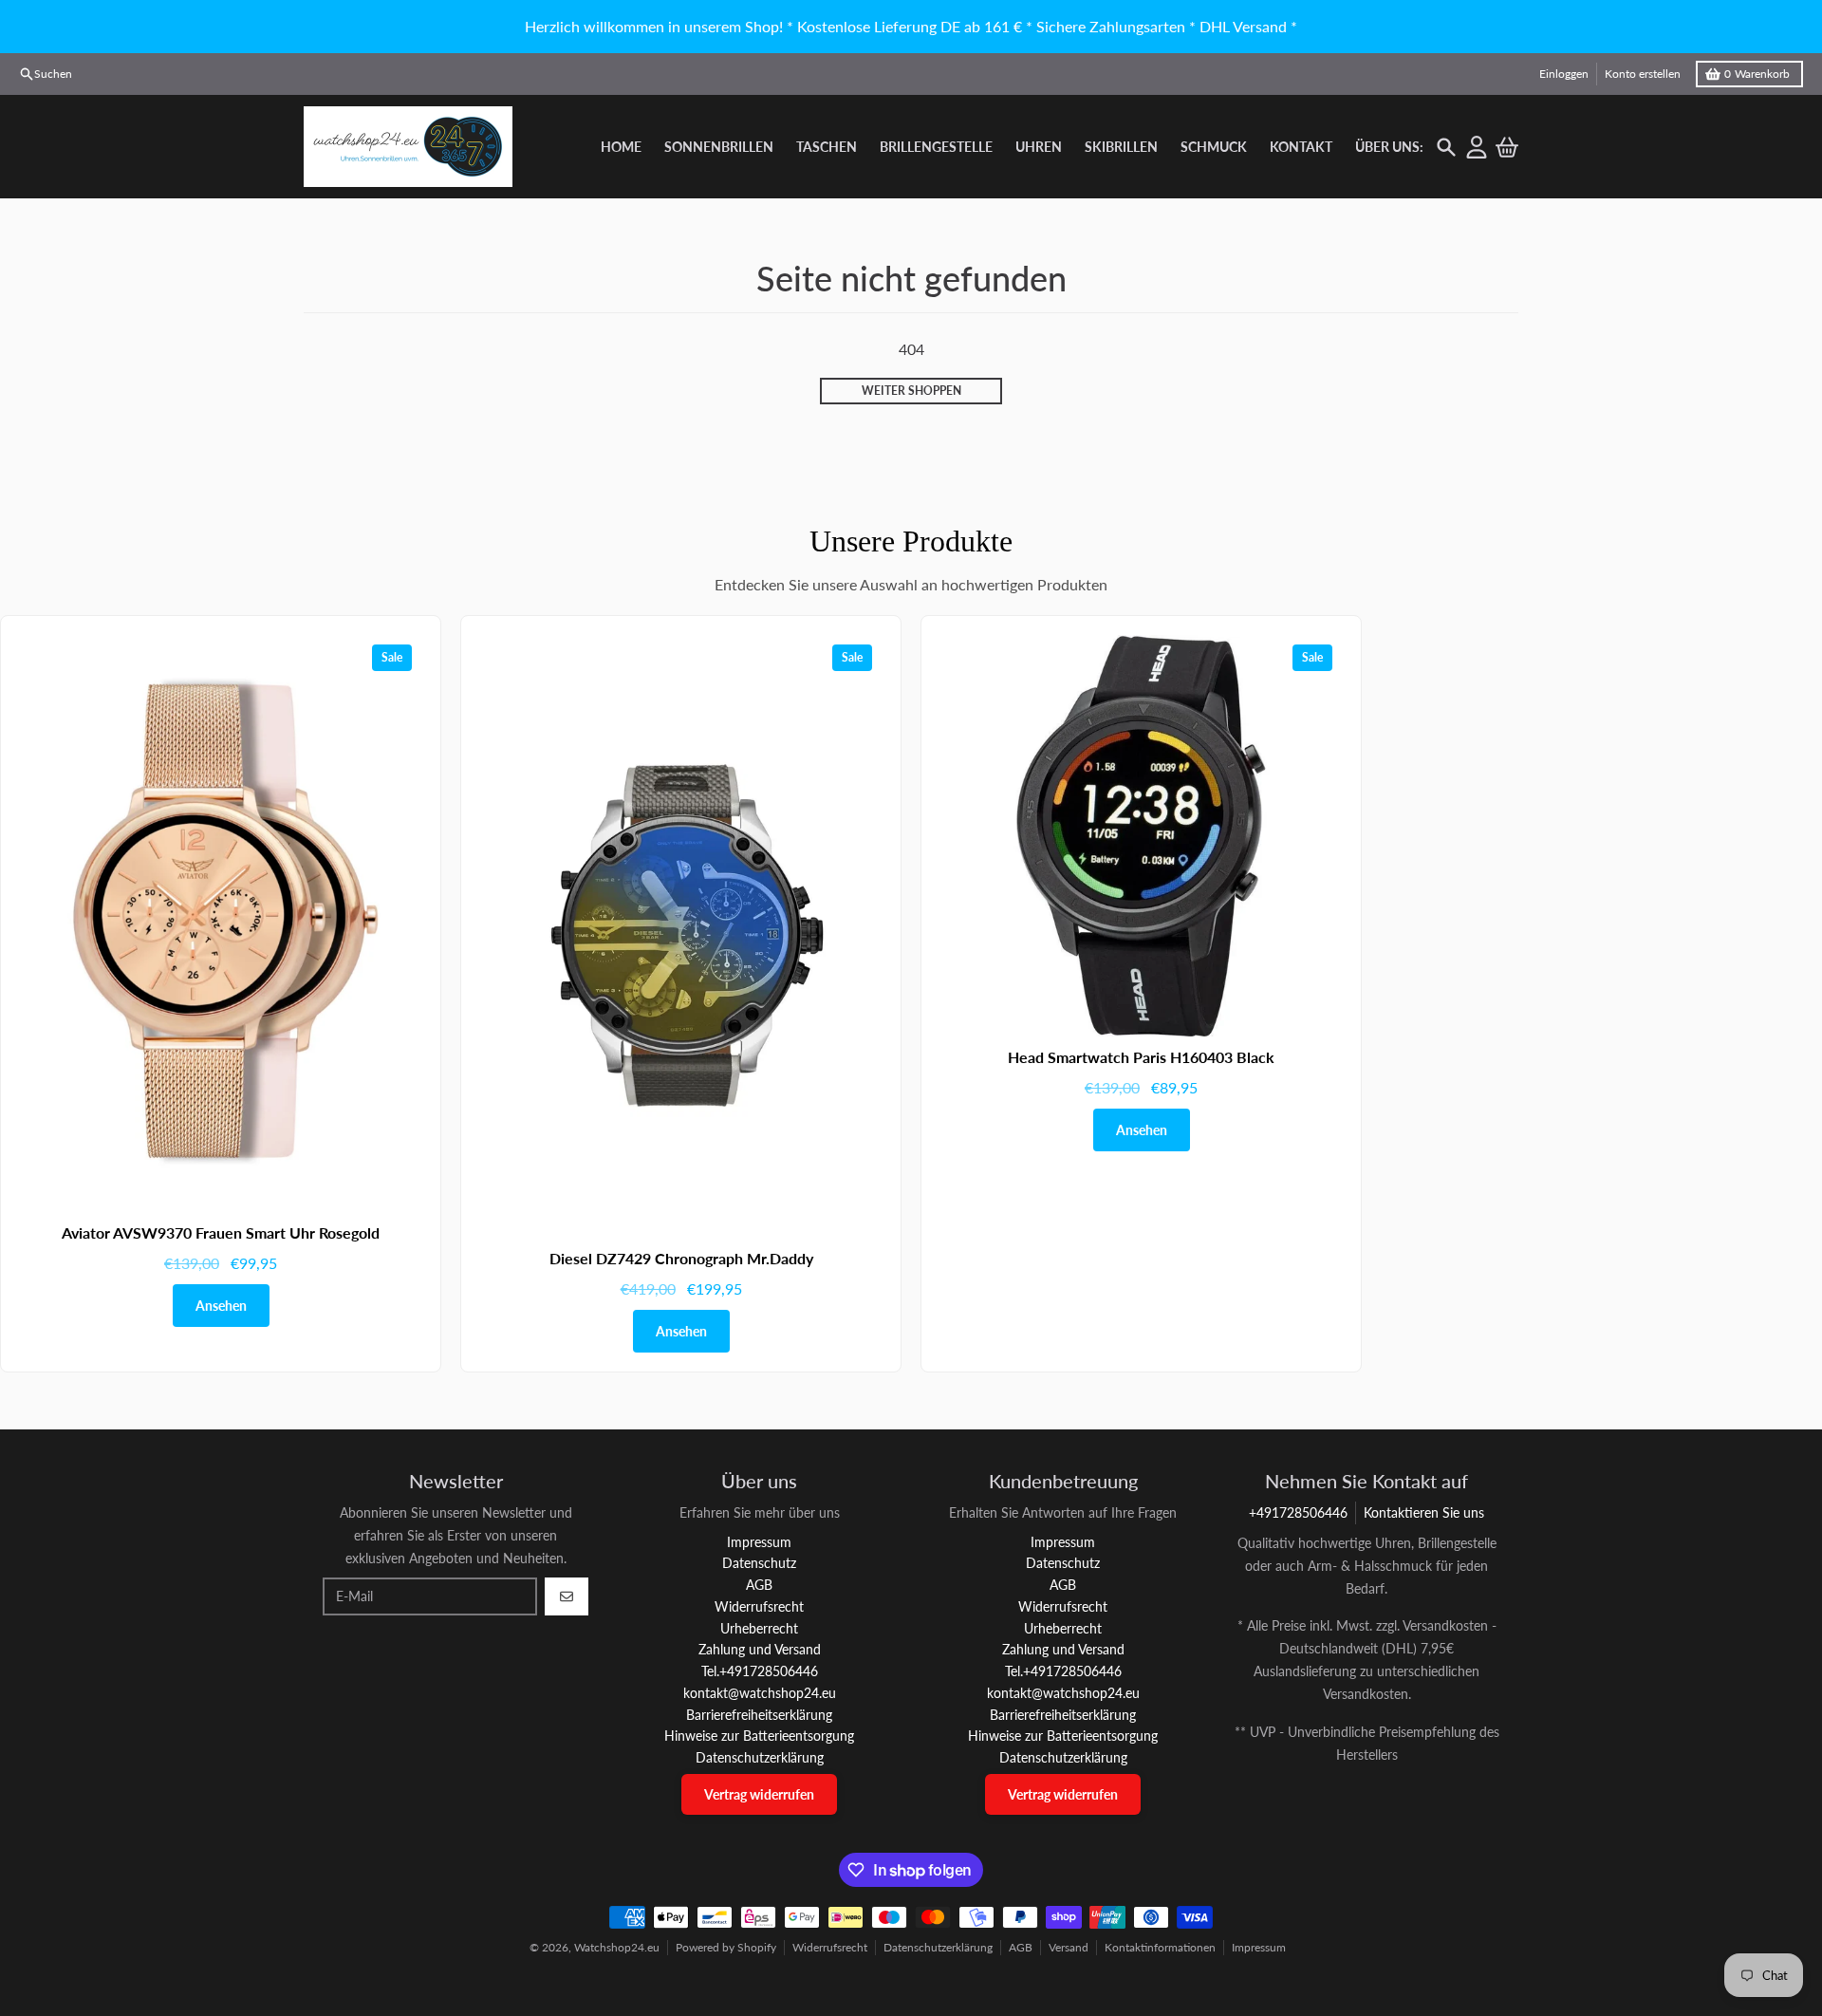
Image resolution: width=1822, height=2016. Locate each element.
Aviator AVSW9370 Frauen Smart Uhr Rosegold (221, 1232)
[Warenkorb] (1507, 147)
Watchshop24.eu (617, 1947)
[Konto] (1477, 147)
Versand (1069, 1947)
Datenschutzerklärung (938, 1947)
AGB (1021, 1947)
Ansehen (221, 1306)
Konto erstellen (1643, 74)
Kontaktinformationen (1160, 1947)
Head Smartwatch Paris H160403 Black (1141, 1057)
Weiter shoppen (911, 391)
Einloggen (1564, 74)
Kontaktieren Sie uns (1424, 1512)
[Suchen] (1446, 147)
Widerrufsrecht (830, 1947)
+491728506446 (1298, 1512)
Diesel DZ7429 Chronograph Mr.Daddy (681, 1258)
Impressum (1259, 1947)
